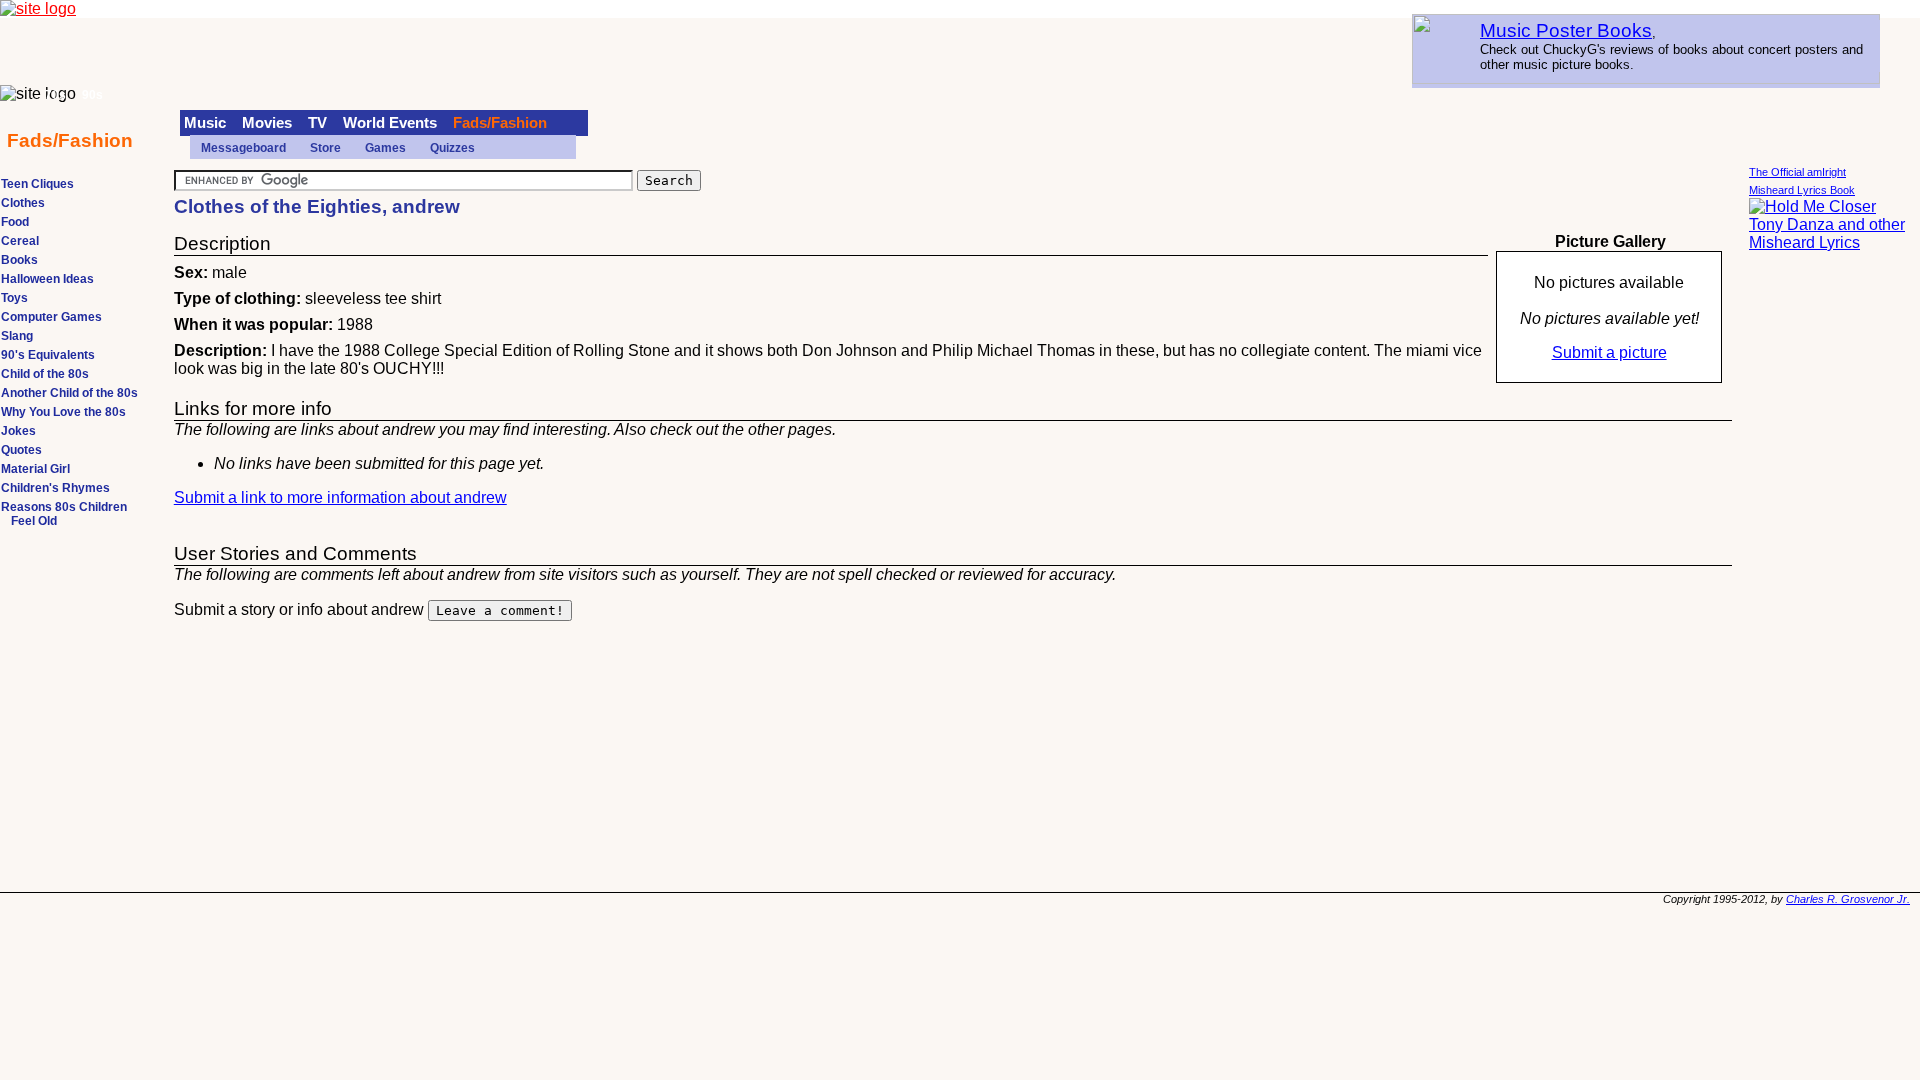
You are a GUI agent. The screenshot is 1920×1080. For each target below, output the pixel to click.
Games (385, 148)
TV (317, 123)
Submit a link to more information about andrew (340, 497)
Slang (17, 336)
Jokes (18, 431)
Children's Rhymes (55, 488)
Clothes (23, 203)
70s (55, 95)
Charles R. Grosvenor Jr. (1848, 899)
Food (15, 222)
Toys (14, 298)
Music (205, 123)
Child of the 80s (45, 374)
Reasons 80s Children (64, 507)
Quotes (21, 450)
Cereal (20, 241)
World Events (390, 123)
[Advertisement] (1829, 570)
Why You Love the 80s (63, 412)
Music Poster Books (1566, 30)
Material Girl (35, 469)
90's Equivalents (48, 355)
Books (19, 260)
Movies (267, 123)
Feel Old (34, 521)
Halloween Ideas (47, 279)
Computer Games (51, 317)
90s (92, 95)
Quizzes (452, 148)
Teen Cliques (37, 184)
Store (325, 148)
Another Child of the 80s (69, 393)
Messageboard (243, 148)
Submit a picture (1609, 352)
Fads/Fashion (500, 123)
